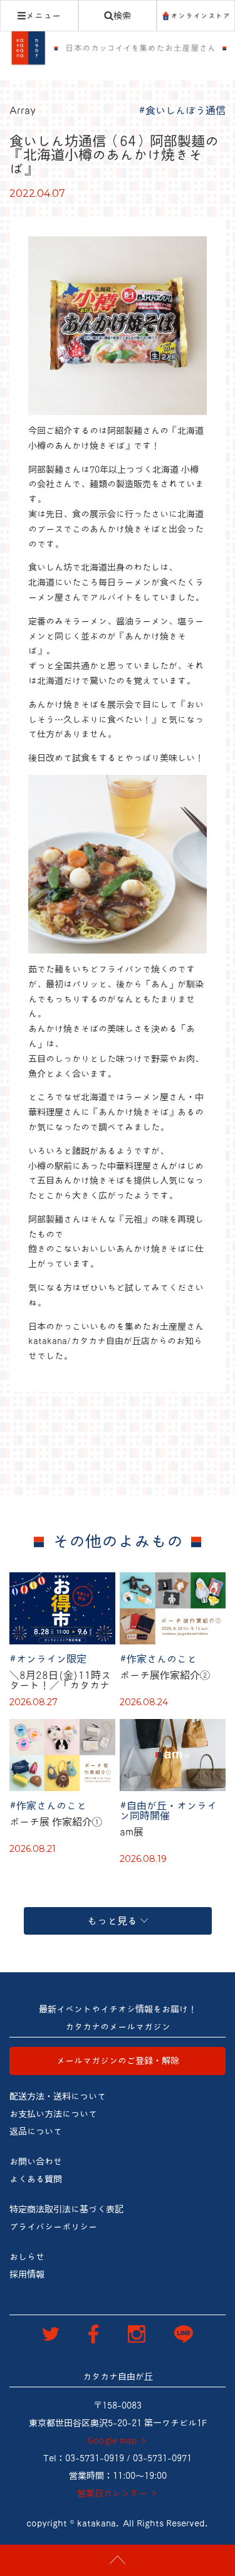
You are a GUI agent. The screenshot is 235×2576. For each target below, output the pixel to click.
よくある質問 (36, 2179)
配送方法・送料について (58, 2096)
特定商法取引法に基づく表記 (66, 2209)
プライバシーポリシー (53, 2227)
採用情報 (27, 2274)
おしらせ (27, 2257)
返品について (36, 2132)
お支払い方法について (53, 2114)
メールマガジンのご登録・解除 (118, 2061)
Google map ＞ (118, 2441)
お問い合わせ (36, 2162)
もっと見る (112, 1921)
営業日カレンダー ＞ (118, 2493)
